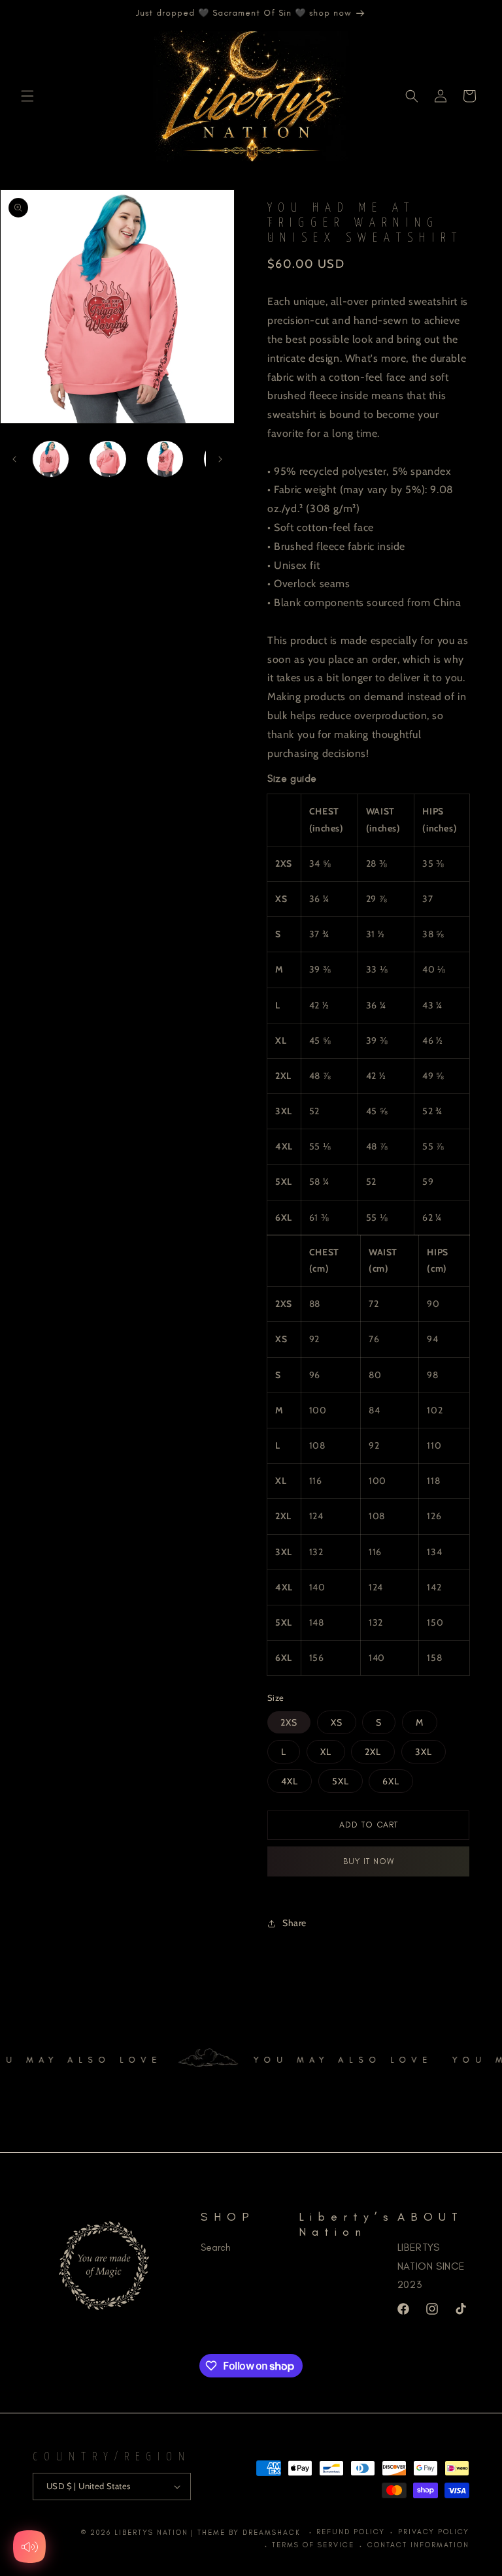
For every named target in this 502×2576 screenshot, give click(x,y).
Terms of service (313, 2545)
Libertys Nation (151, 2533)
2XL (373, 1752)
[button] (27, 96)
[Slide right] (220, 459)
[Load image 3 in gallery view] (165, 459)
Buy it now (369, 1861)
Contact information (418, 2545)
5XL (341, 1781)
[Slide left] (14, 459)
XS (337, 1722)
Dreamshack (273, 2533)
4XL (290, 1781)
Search (216, 2247)
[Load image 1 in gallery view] (51, 459)
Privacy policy (434, 2532)
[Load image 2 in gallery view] (108, 459)
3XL (424, 1752)
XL (326, 1752)
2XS (289, 1722)
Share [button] (294, 1923)
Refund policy (351, 2532)
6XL (391, 1781)
